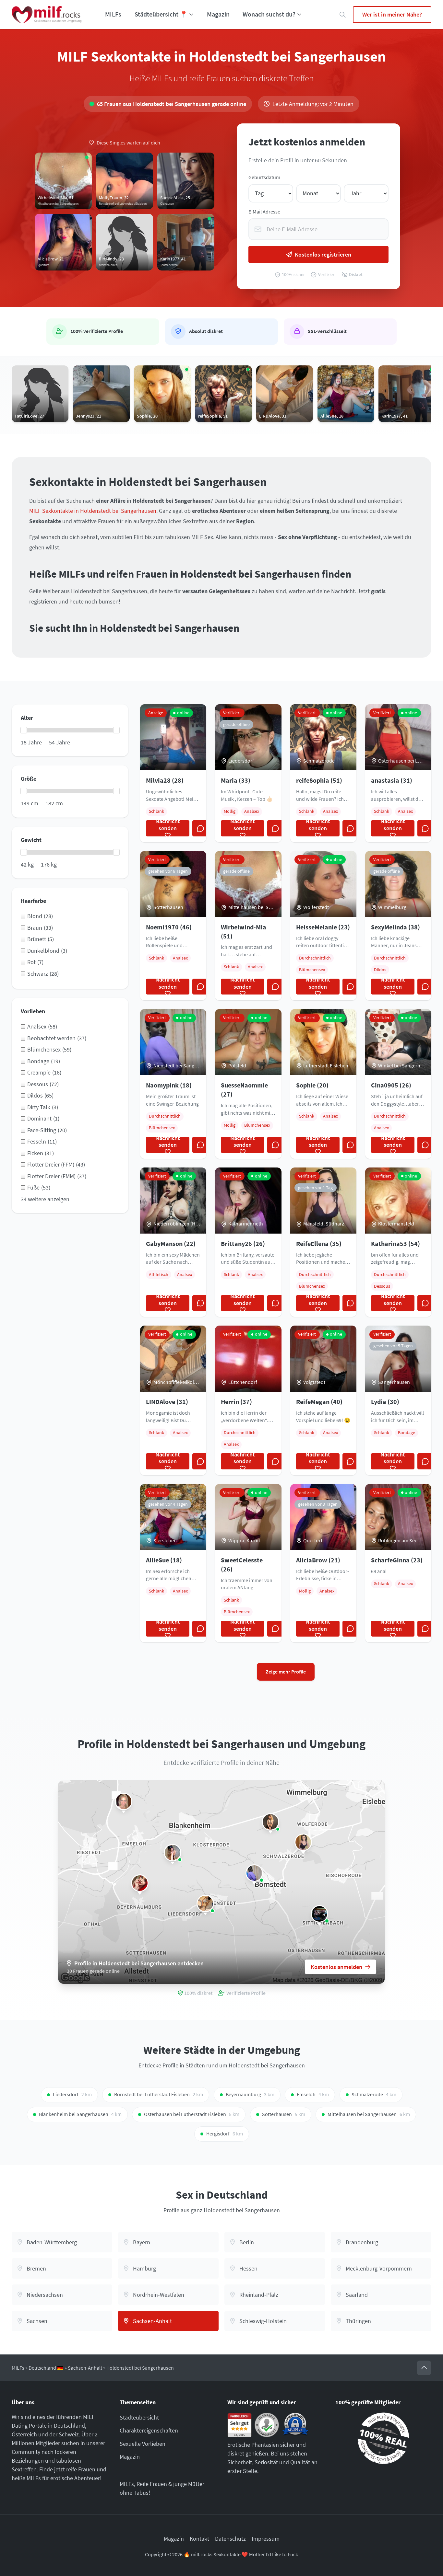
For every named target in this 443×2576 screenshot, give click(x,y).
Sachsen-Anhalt (85, 2368)
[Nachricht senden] (200, 828)
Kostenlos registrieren (323, 254)
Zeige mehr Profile (286, 1672)
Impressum (266, 2539)
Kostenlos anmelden (336, 1967)
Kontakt (199, 2539)
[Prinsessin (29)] (124, 1801)
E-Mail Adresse (264, 212)
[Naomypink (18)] (254, 1873)
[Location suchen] (343, 15)
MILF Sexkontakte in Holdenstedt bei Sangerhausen (93, 511)
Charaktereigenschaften (149, 2430)
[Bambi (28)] (173, 1853)
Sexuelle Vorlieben (143, 2444)
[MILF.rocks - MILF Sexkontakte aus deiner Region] (47, 15)
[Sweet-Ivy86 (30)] (319, 1914)
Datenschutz (230, 2539)
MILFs (113, 14)
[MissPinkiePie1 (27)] (140, 1883)
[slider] (24, 730)
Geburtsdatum (264, 177)
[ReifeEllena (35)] (303, 1842)
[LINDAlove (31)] (205, 1903)
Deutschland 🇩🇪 (46, 2368)
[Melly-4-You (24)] (270, 1822)
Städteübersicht (139, 2417)
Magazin (218, 14)
